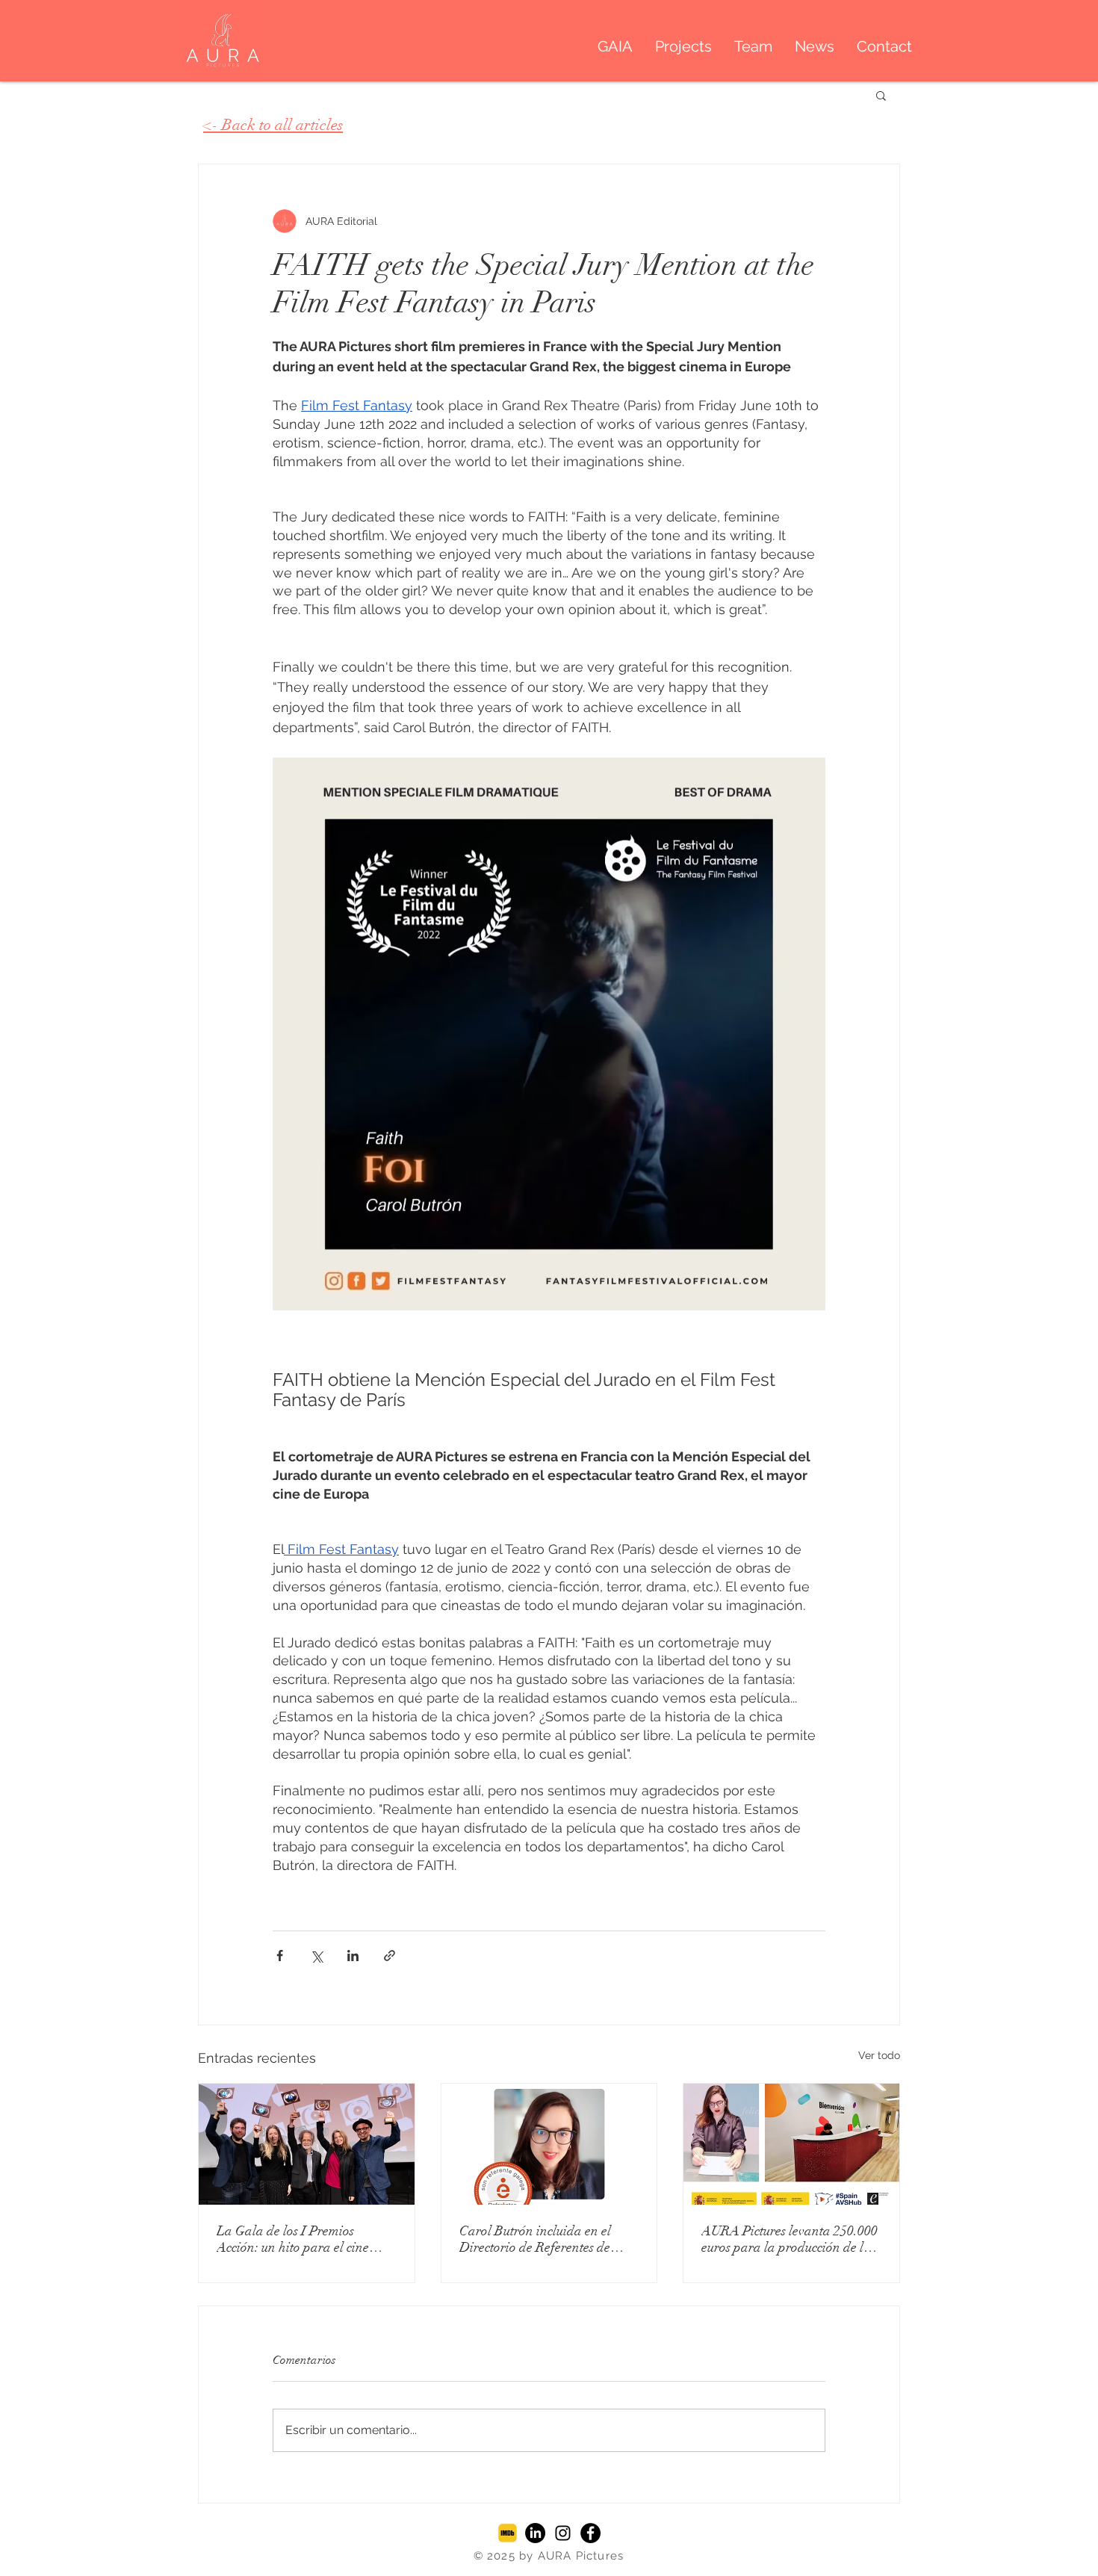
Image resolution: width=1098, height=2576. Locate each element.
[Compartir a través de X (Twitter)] (316, 1956)
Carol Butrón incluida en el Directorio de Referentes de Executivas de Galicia (535, 2239)
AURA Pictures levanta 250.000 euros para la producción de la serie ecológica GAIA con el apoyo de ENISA (790, 2239)
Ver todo (879, 2055)
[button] (881, 95)
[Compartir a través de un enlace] (390, 1956)
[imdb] (508, 2533)
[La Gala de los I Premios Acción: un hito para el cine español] (307, 2144)
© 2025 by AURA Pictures (549, 2556)
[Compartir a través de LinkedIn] (353, 1956)
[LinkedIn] (535, 2533)
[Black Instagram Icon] (563, 2533)
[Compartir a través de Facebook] (280, 1956)
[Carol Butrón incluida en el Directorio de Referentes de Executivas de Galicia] (549, 2144)
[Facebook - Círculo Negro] (590, 2533)
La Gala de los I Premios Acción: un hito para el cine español (293, 2239)
